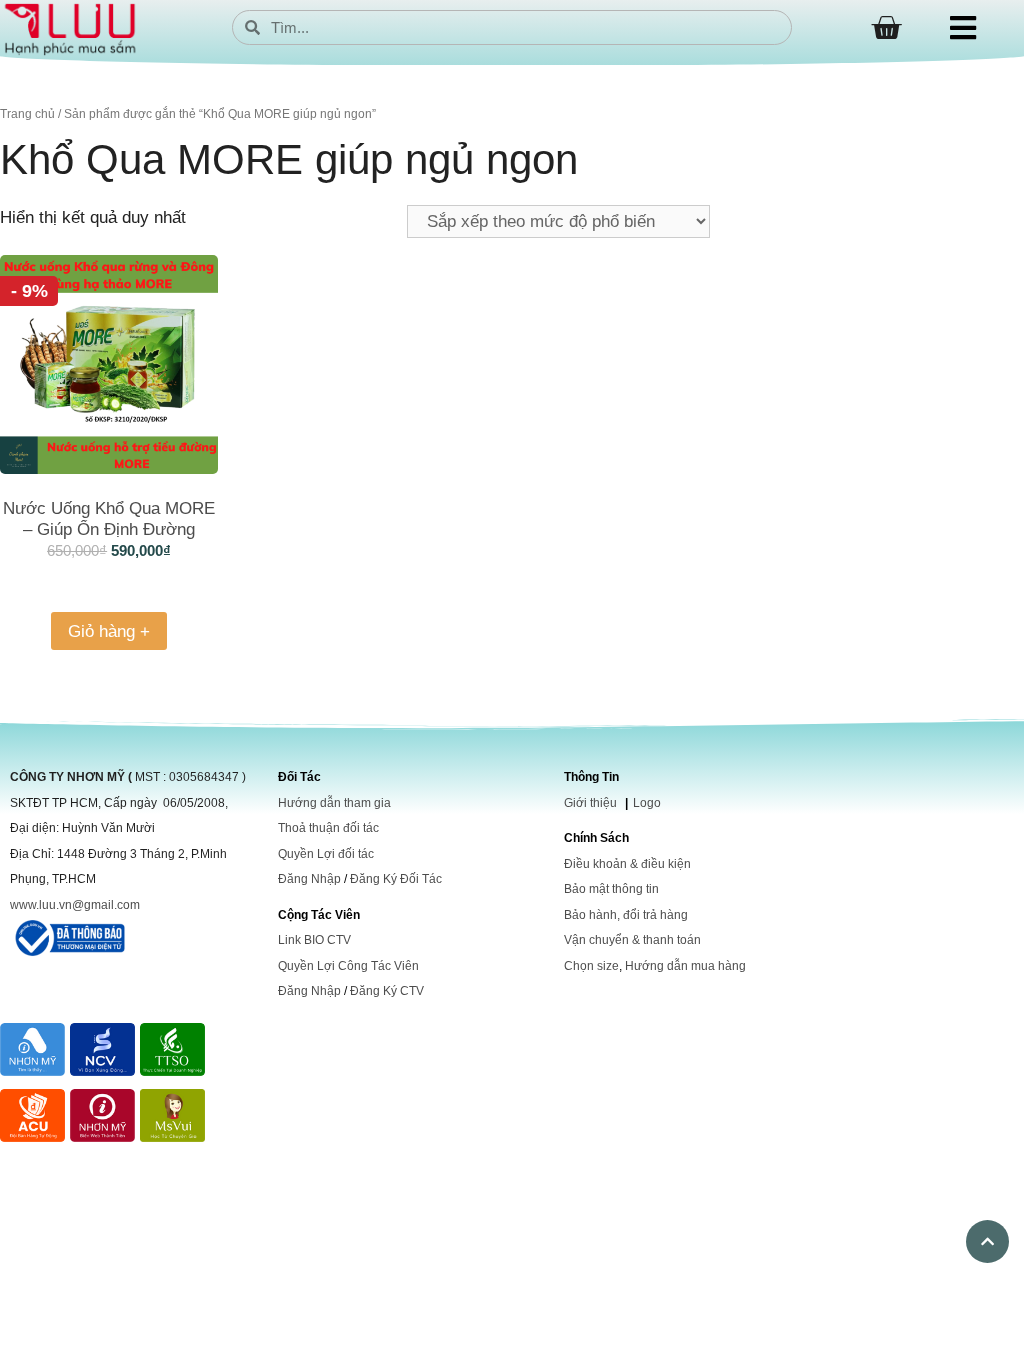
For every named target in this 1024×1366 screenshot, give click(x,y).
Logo (647, 803)
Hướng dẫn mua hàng (685, 966)
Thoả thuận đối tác (328, 828)
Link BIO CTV (314, 940)
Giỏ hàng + (109, 631)
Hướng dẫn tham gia (334, 803)
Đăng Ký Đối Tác (396, 879)
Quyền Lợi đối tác (326, 854)
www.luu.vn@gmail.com (75, 905)
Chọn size (591, 966)
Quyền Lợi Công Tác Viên (348, 966)
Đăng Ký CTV (387, 991)
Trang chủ (27, 114)
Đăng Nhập (309, 879)
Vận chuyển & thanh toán (632, 940)
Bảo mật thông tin (611, 889)
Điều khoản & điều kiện (627, 864)
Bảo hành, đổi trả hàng (626, 915)
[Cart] (886, 28)
